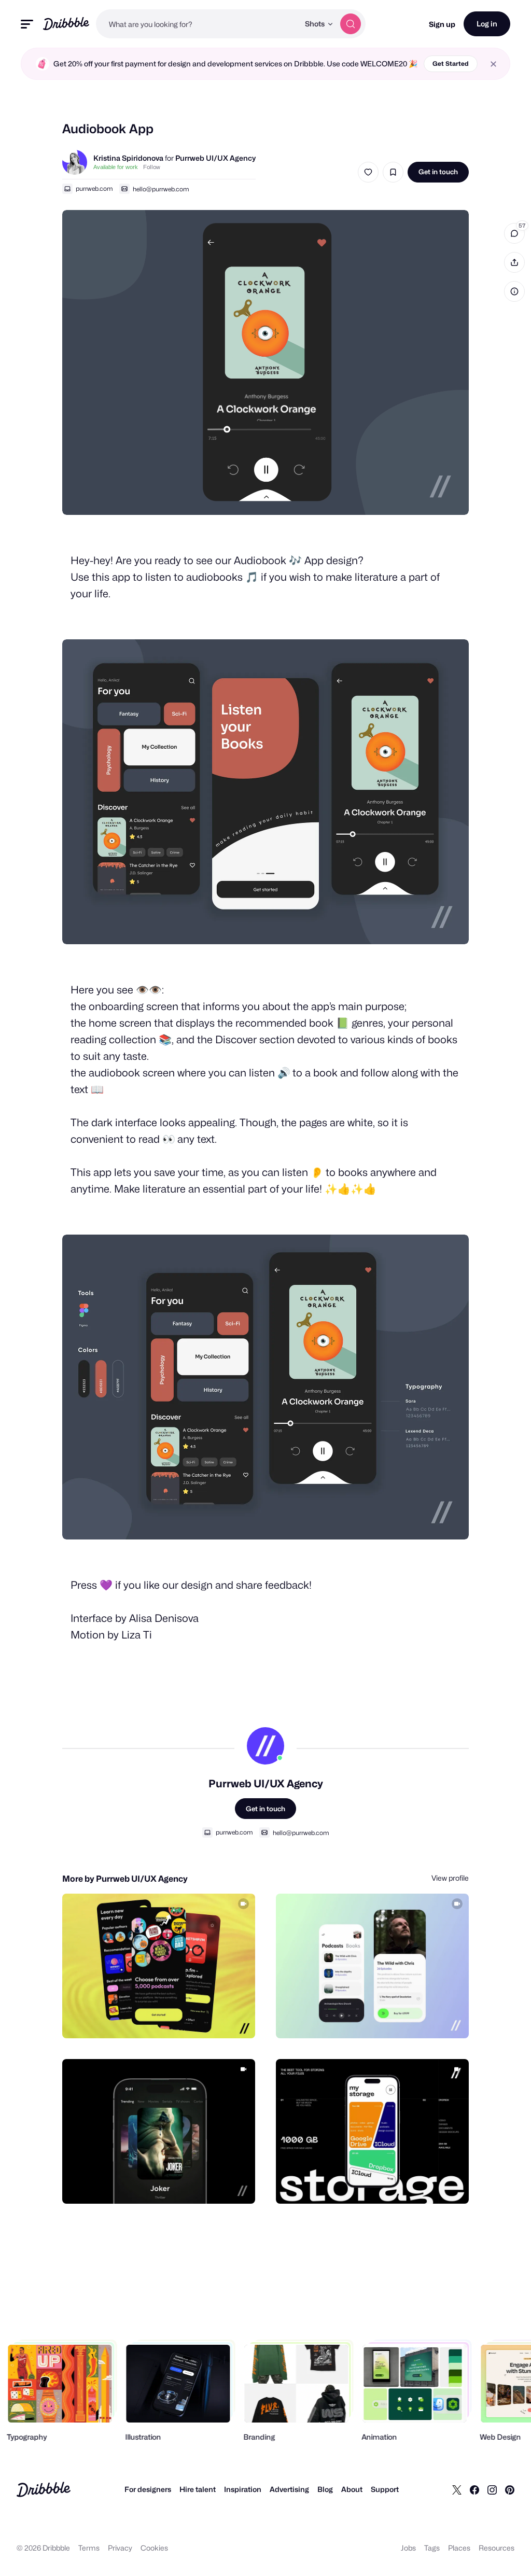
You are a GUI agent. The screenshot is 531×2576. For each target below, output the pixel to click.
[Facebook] (474, 2489)
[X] (457, 2489)
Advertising (289, 2489)
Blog (325, 2489)
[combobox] (198, 24)
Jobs (408, 2548)
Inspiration (243, 2489)
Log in (487, 24)
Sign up (442, 24)
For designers (148, 2489)
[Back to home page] (66, 24)
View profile (450, 1878)
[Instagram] (492, 2489)
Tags (432, 2548)
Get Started (451, 64)
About (352, 2489)
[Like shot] (368, 172)
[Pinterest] (510, 2489)
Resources (497, 2548)
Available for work (116, 167)
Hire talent (198, 2489)
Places (459, 2548)
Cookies (154, 2548)
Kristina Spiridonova (128, 158)
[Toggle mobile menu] (27, 24)
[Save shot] (393, 172)
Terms (89, 2548)
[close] (493, 64)
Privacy (120, 2548)
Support (385, 2489)
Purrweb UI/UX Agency (215, 158)
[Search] (351, 24)
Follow (152, 167)
